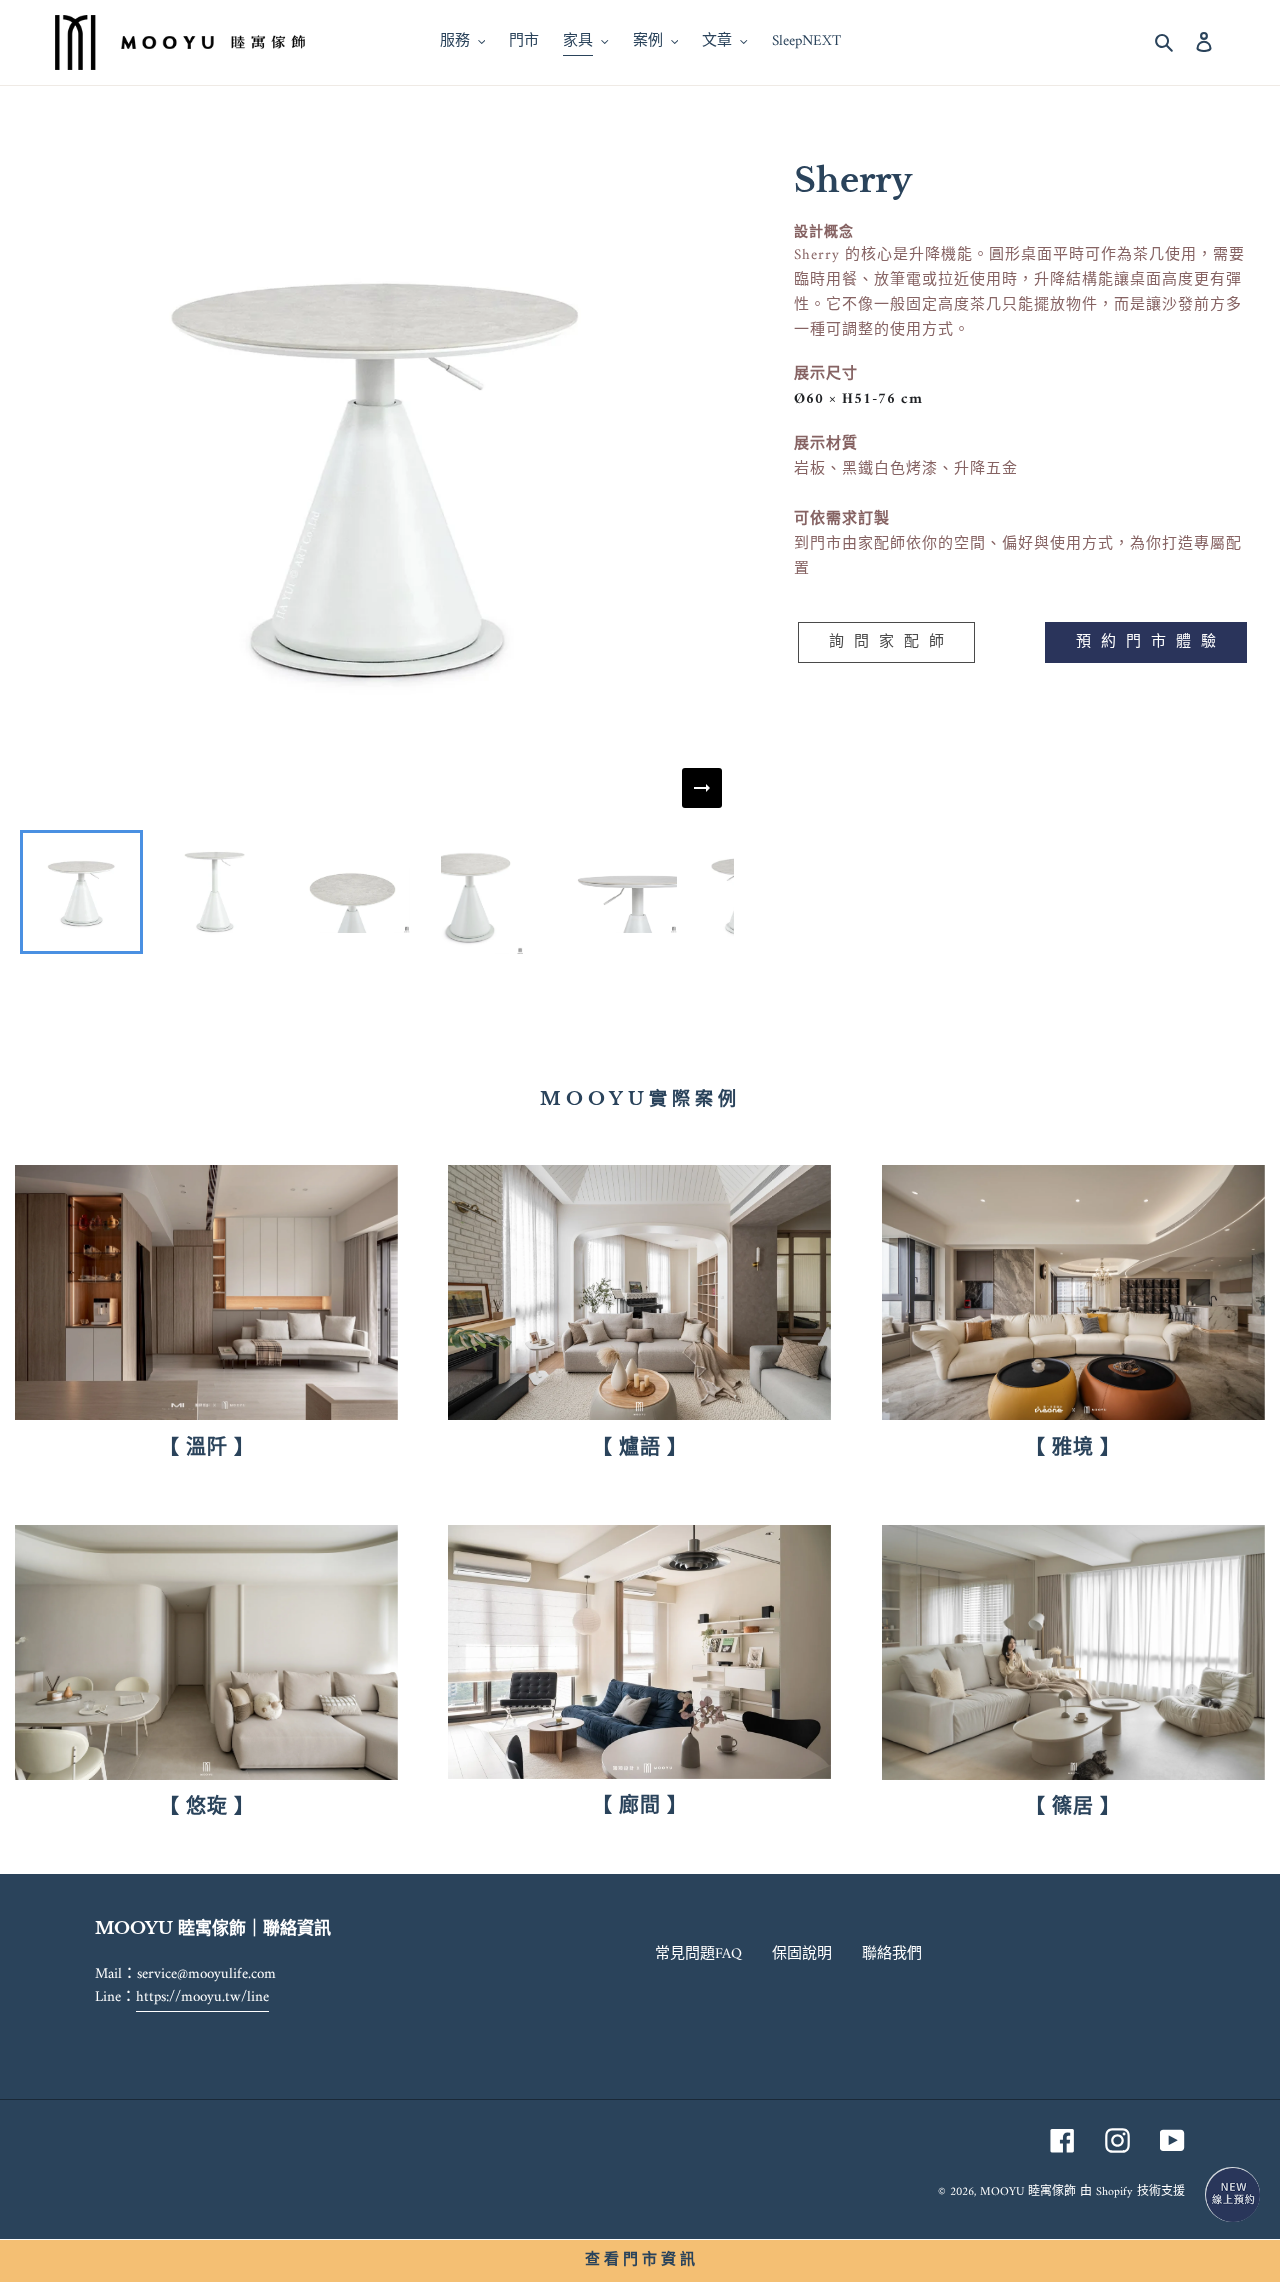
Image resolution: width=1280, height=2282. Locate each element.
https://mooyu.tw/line (202, 1997)
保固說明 (802, 1954)
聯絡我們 (892, 1954)
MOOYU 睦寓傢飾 (1028, 2192)
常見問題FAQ (698, 1954)
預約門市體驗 (1151, 642)
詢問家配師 (891, 642)
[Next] (702, 788)
